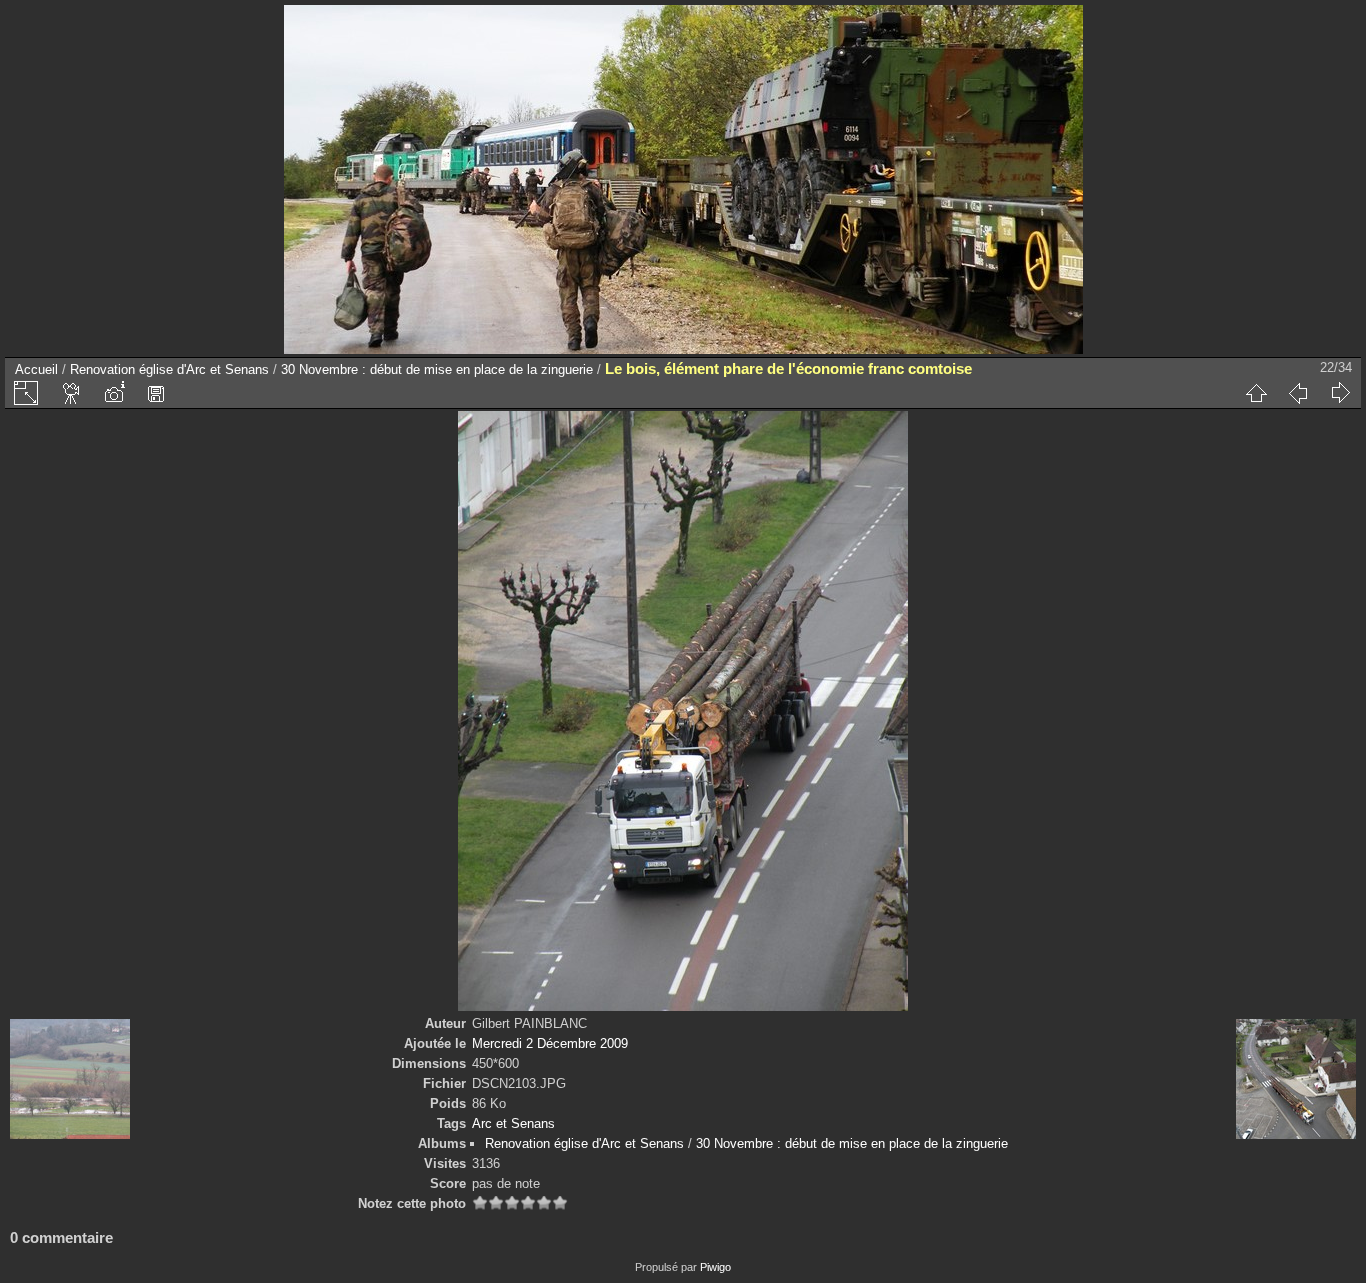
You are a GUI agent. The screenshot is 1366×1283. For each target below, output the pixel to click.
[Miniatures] (1256, 393)
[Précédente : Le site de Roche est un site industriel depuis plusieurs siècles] (1298, 393)
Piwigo (715, 1267)
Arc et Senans (513, 1123)
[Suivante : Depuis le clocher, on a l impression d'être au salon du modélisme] (1340, 393)
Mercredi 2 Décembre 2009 (550, 1043)
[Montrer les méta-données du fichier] (114, 393)
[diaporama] (72, 393)
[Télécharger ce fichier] (156, 393)
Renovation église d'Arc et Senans (169, 369)
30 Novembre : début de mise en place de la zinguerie (437, 369)
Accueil (36, 369)
